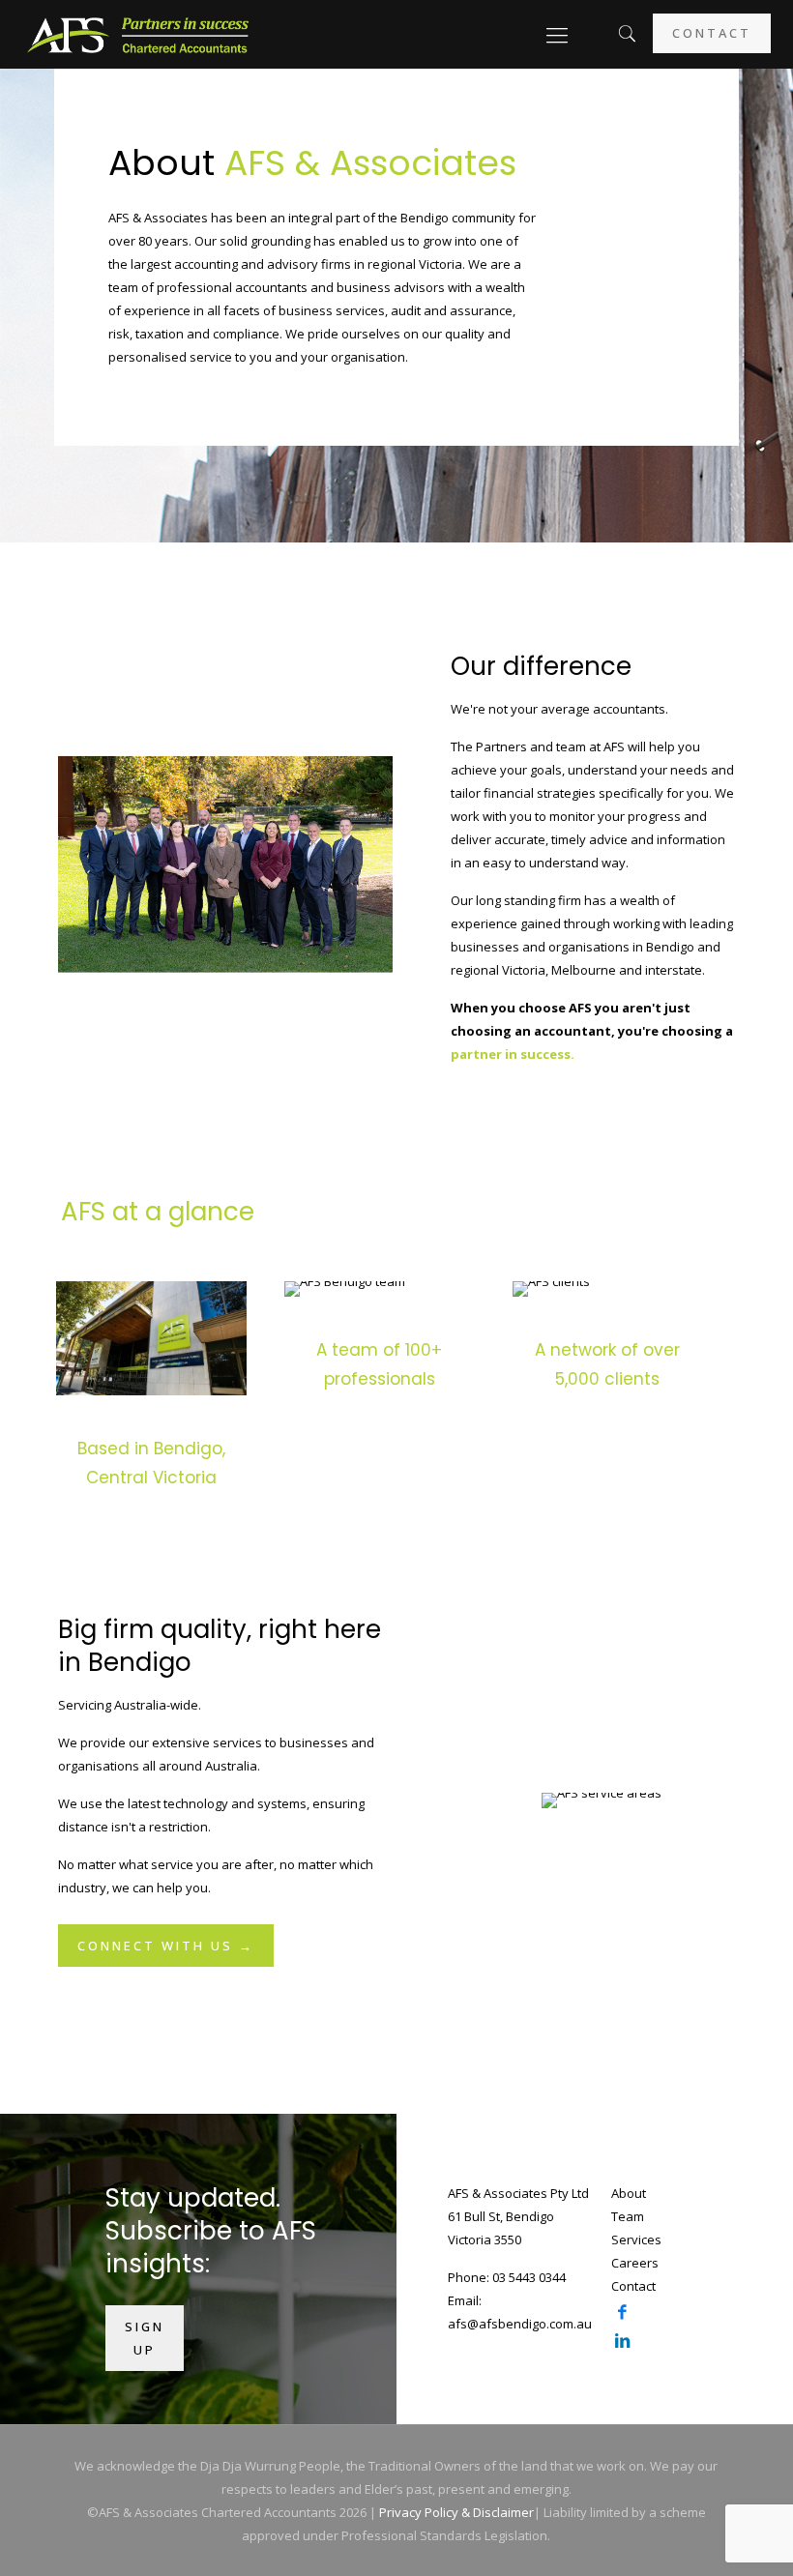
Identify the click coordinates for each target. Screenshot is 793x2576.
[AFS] (138, 34)
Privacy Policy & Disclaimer (456, 2512)
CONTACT (712, 33)
